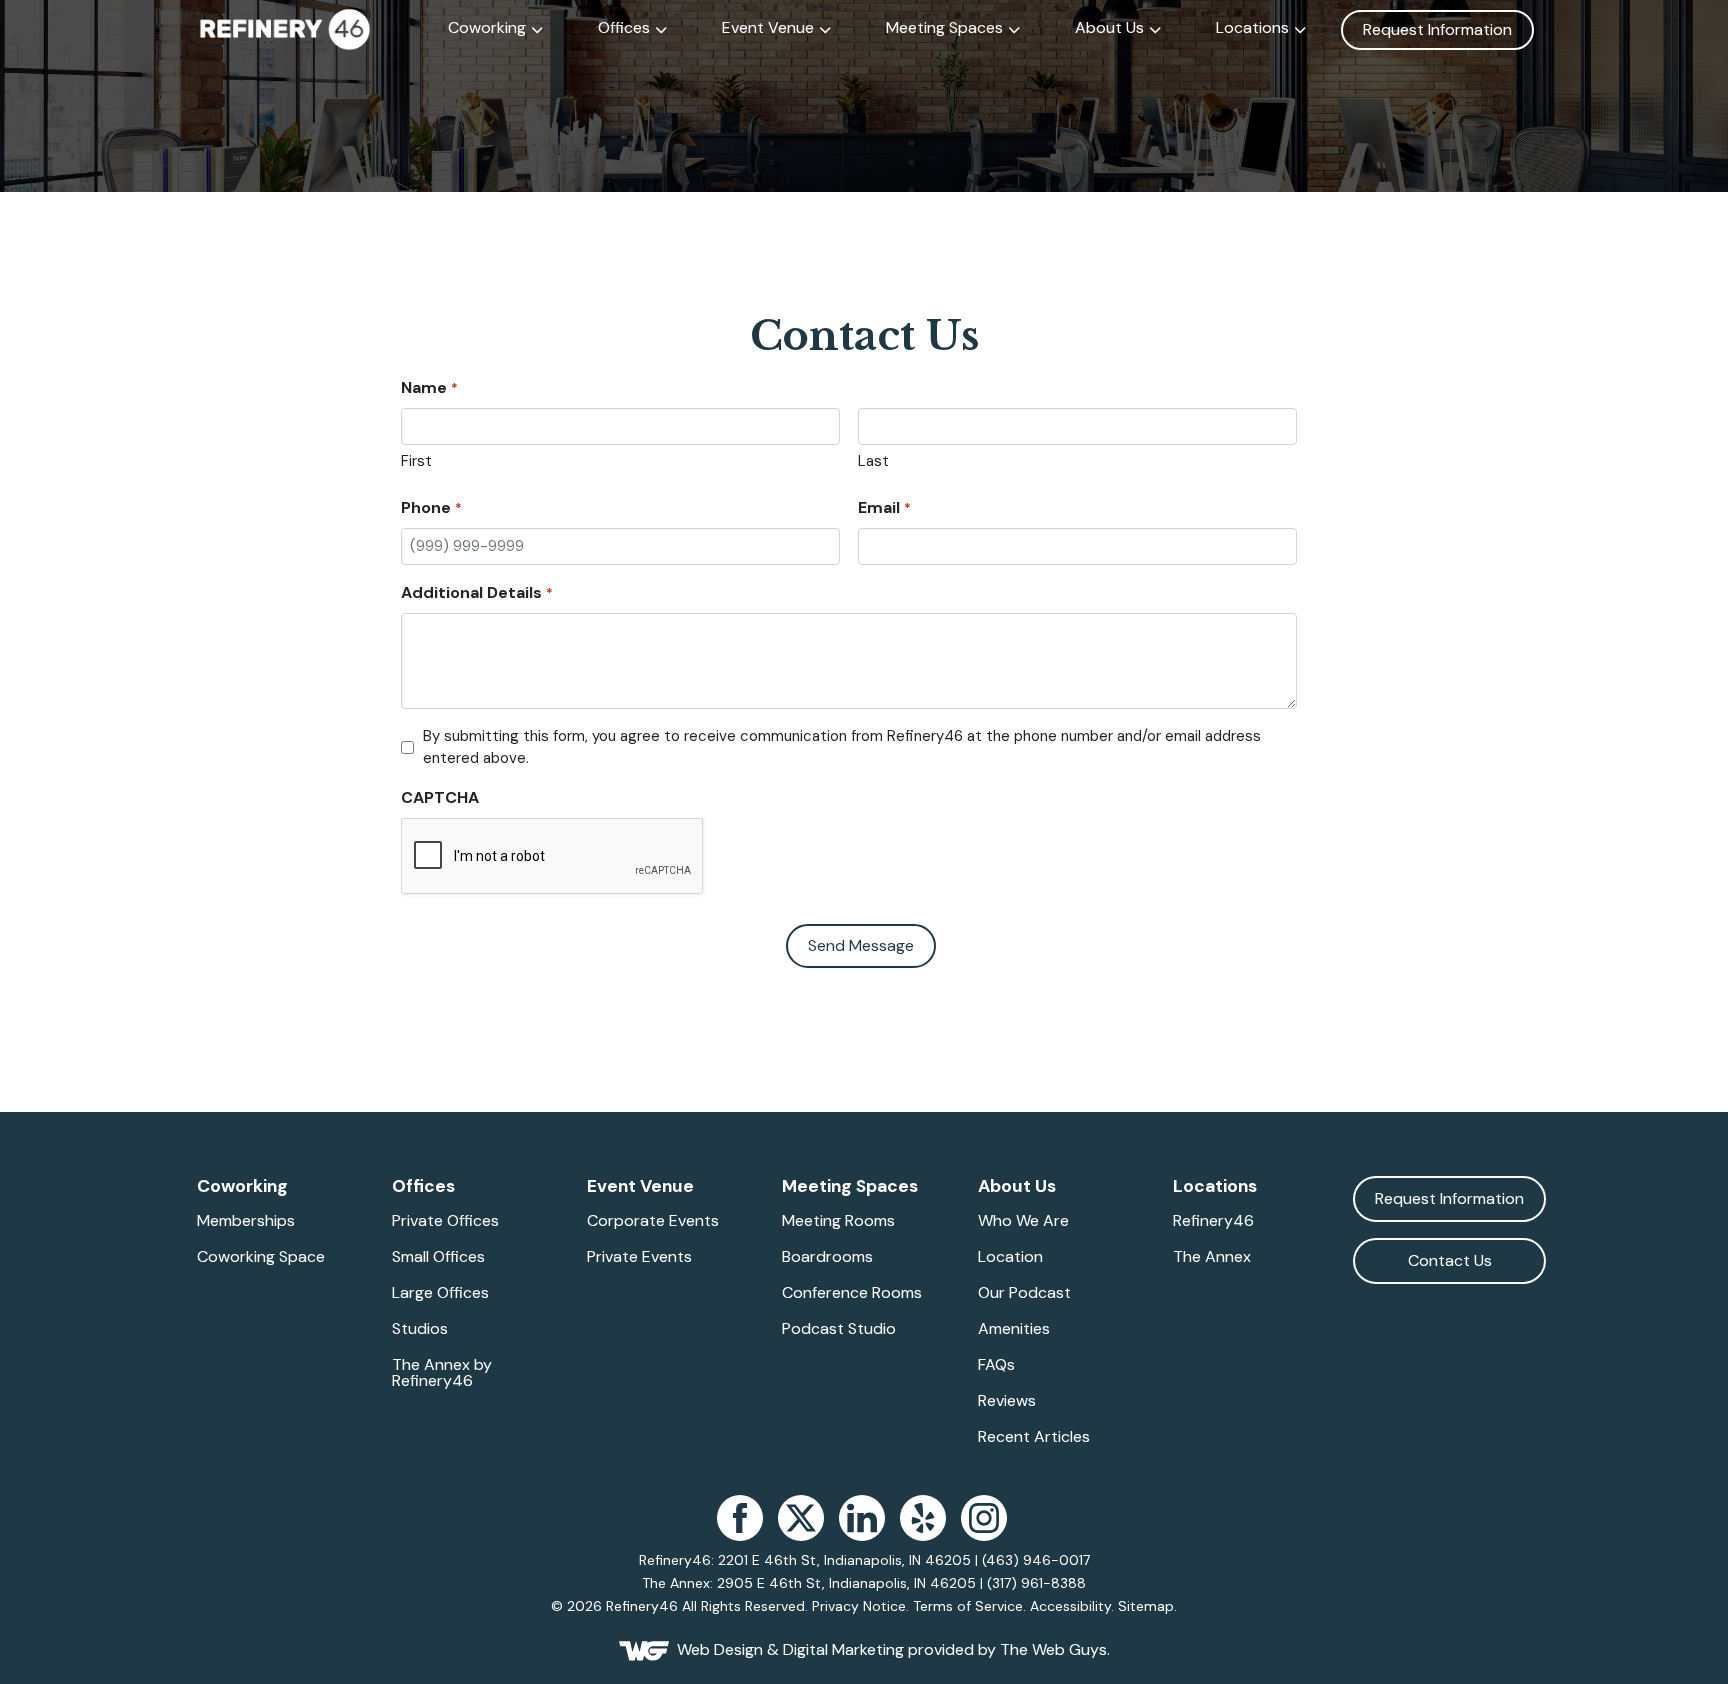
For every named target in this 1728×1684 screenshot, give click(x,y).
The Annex (1212, 1257)
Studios (420, 1329)
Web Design (720, 1649)
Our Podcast (1024, 1293)
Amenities (1014, 1329)
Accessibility (1070, 1606)
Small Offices (438, 1257)
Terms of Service (968, 1606)
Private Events (639, 1257)
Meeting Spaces (944, 27)
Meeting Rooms (838, 1221)
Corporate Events (653, 1221)
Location (1010, 1257)
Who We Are (1023, 1221)
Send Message (861, 945)
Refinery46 (1213, 1221)
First (416, 461)
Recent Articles (1034, 1437)
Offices (624, 27)
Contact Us (1450, 1260)
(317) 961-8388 (1036, 1583)
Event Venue (768, 27)
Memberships (246, 1221)
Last (873, 461)
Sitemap (1146, 1606)
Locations (1252, 27)
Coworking (487, 27)
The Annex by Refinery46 (442, 1373)
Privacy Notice (859, 1606)
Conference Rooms (852, 1293)
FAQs (996, 1365)
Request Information (1437, 29)
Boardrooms (827, 1257)
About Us (1109, 27)
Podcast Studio (839, 1329)
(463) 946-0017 (1036, 1560)
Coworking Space (261, 1257)
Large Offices (440, 1293)
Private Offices (445, 1221)
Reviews (1007, 1401)
